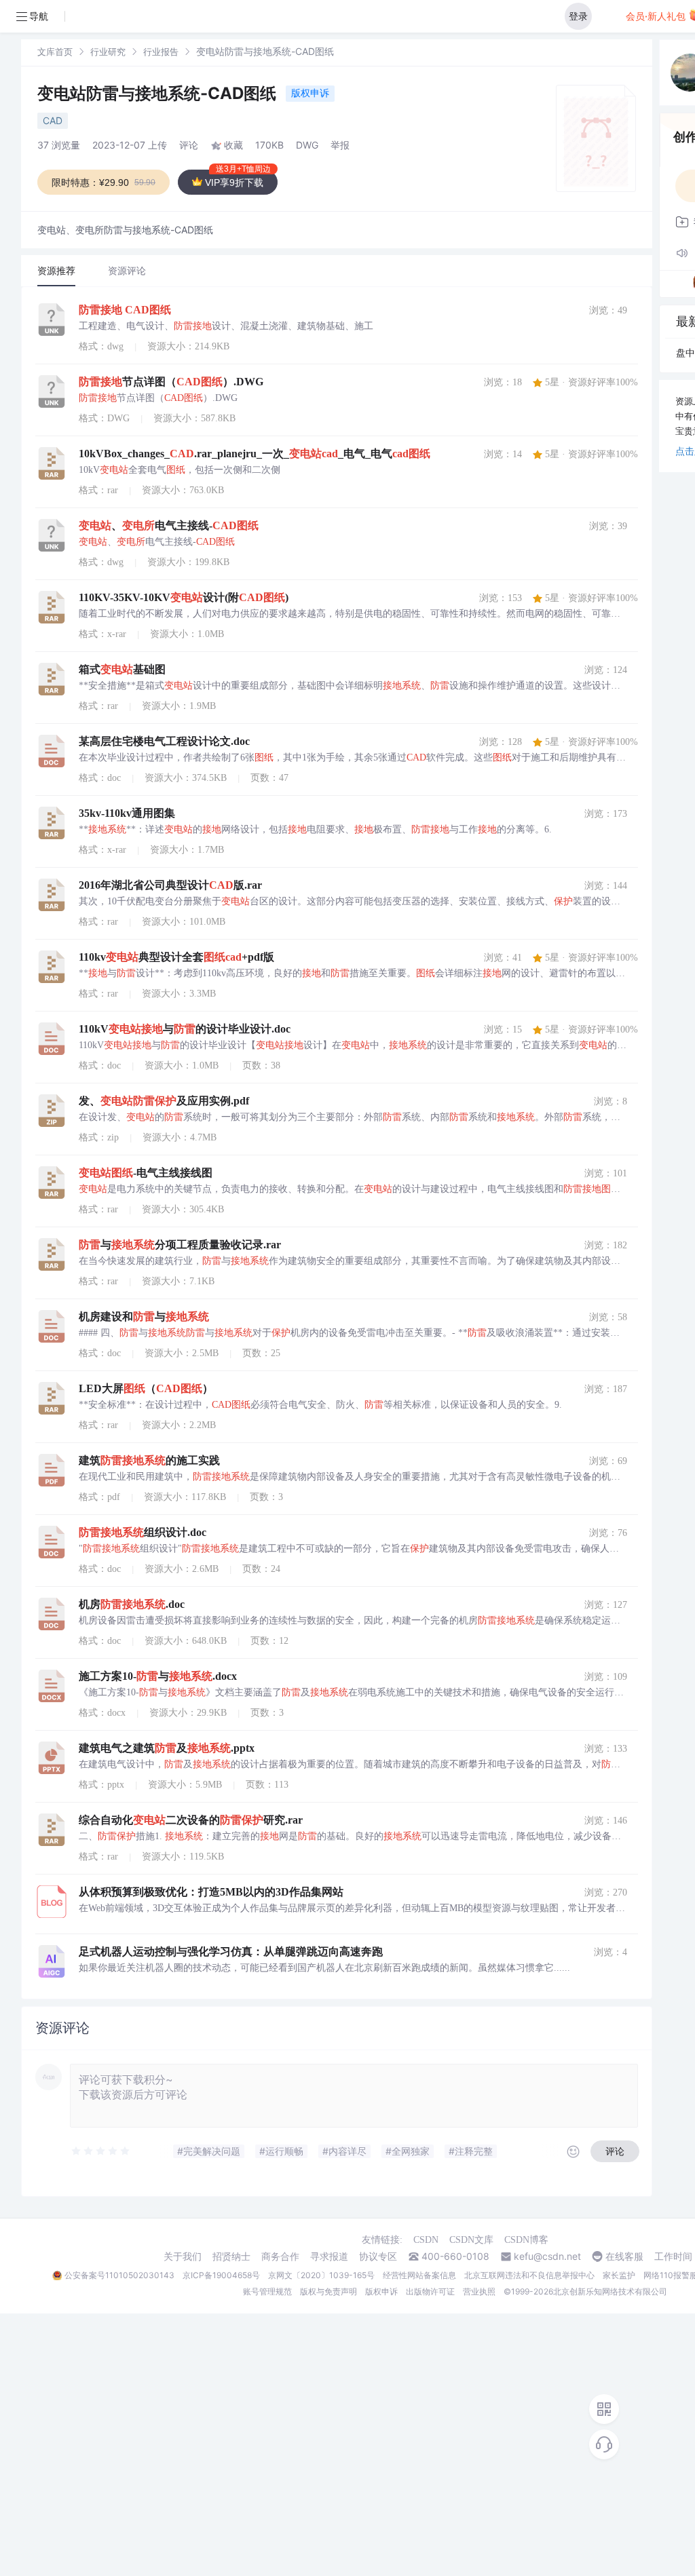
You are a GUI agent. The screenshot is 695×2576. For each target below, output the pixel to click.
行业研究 (108, 52)
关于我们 (183, 2256)
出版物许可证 (430, 2291)
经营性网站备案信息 (419, 2275)
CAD (53, 120)
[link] (55, 51)
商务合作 (280, 2256)
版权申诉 (310, 93)
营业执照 (479, 2291)
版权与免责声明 (328, 2291)
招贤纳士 (231, 2256)
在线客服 (624, 2256)
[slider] (101, 2151)
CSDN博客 (526, 2240)
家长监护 (619, 2275)
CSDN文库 (471, 2240)
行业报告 (161, 52)
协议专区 (378, 2256)
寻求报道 (329, 2256)
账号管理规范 (267, 2291)
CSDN (426, 2240)
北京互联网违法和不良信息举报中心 (529, 2275)
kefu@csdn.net (547, 2256)
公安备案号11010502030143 (119, 2275)
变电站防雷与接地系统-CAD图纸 (159, 93)
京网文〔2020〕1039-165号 (321, 2275)
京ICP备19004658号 (221, 2275)
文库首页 (55, 52)
